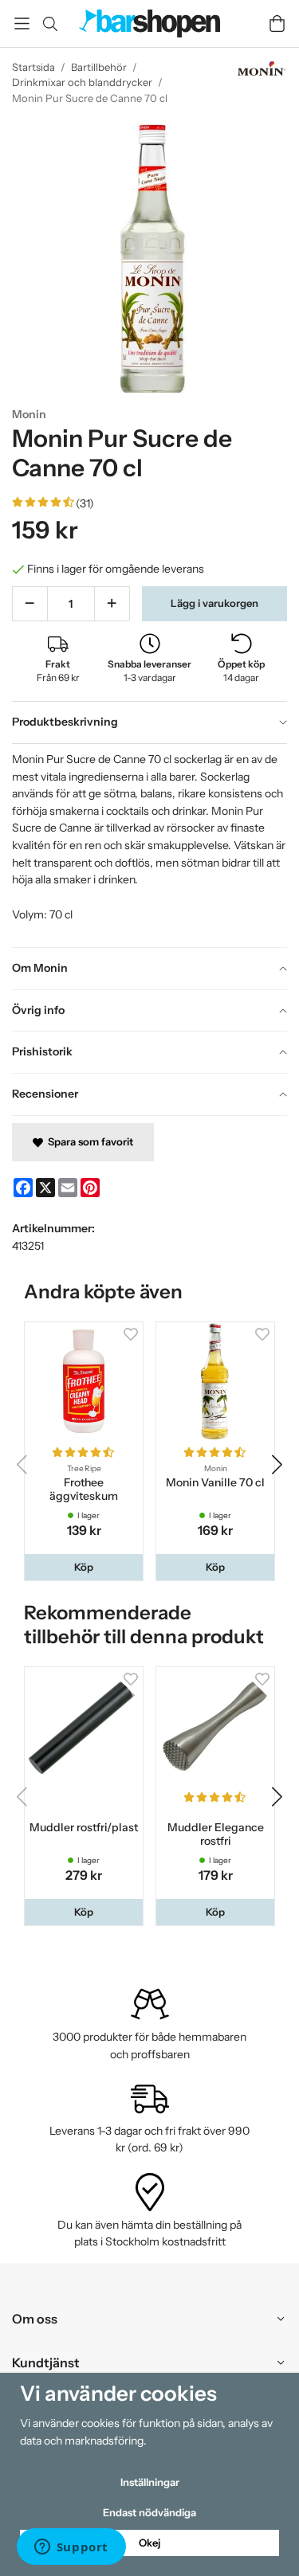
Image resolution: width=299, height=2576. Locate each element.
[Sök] (50, 24)
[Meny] (22, 23)
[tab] (149, 722)
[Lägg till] (112, 604)
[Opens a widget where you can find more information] (71, 2548)
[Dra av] (30, 604)
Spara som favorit (88, 1141)
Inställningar (150, 2482)
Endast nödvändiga (149, 2512)
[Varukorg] (277, 23)
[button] (84, 1567)
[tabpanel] (149, 845)
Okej (149, 2543)
